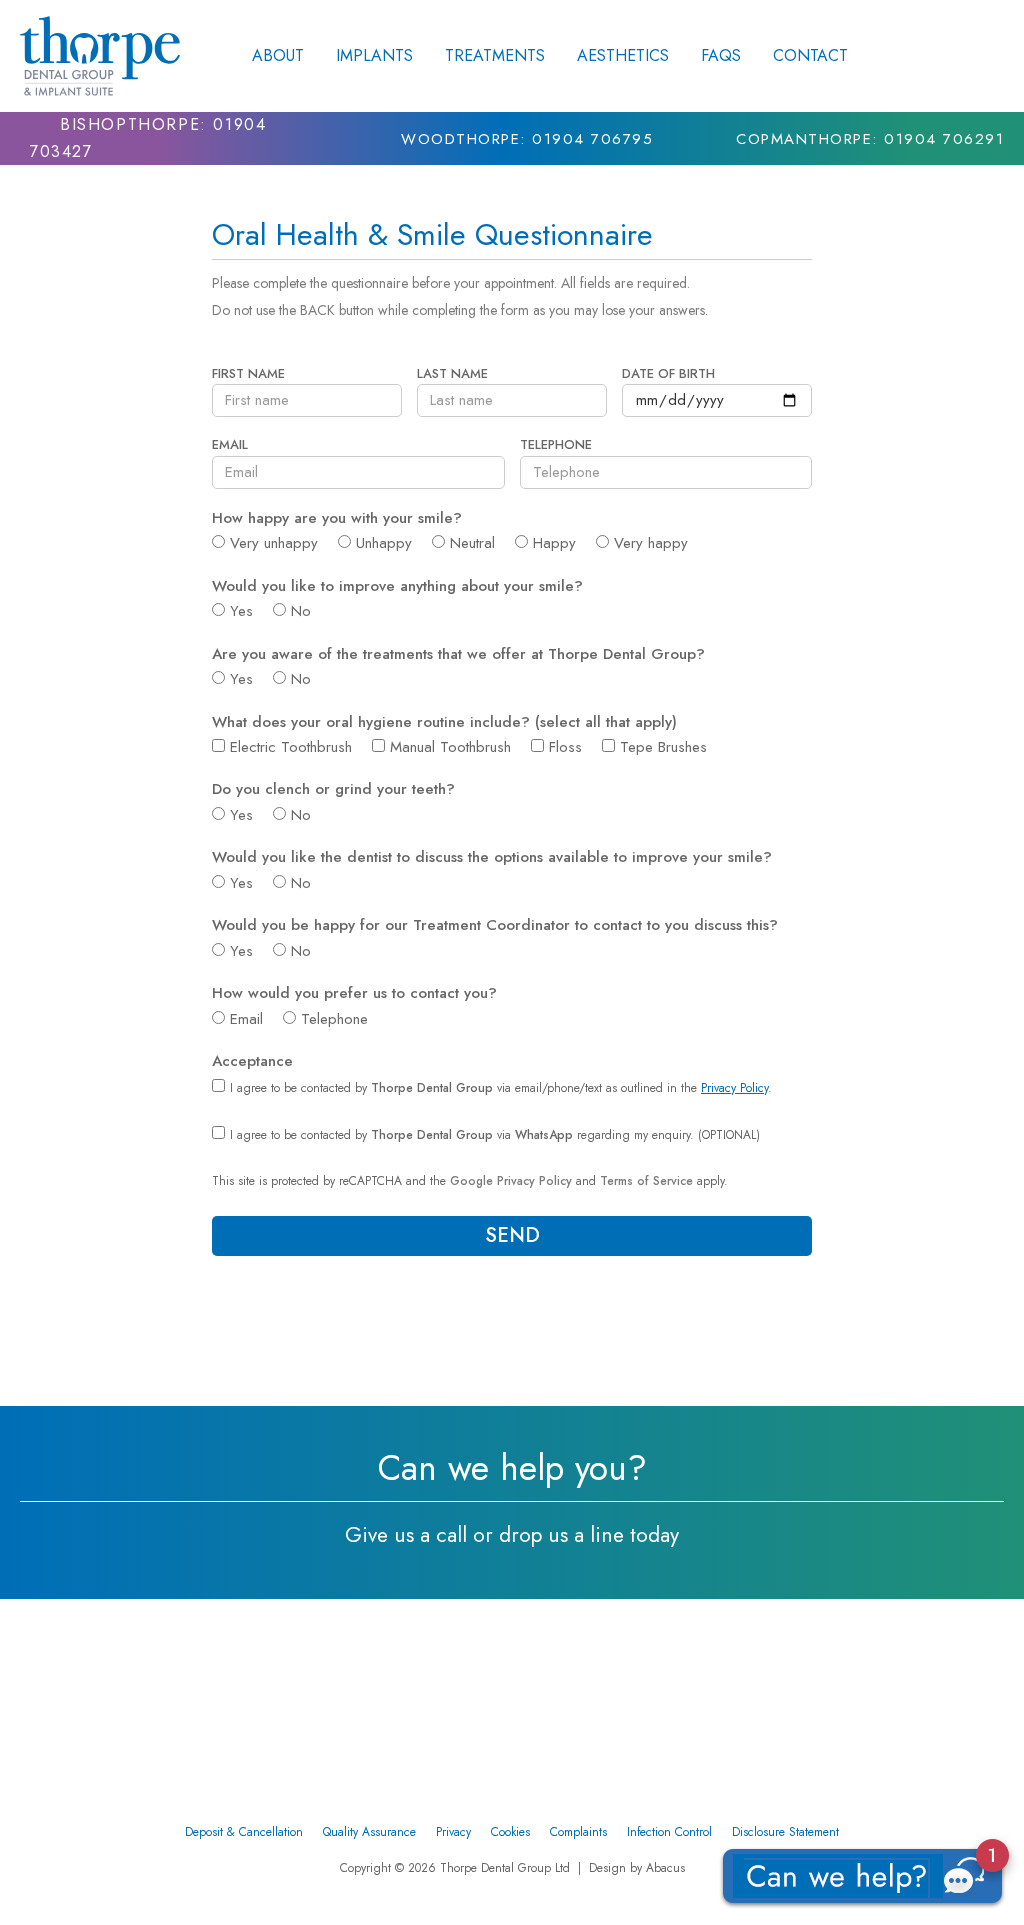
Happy (554, 543)
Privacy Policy (734, 1088)
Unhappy (384, 543)
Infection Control (669, 1832)
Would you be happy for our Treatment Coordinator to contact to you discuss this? (497, 926)
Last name (454, 374)
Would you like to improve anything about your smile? (400, 587)
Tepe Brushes (663, 747)
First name (250, 374)
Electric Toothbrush (291, 747)
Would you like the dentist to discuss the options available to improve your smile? (494, 858)
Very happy (651, 543)
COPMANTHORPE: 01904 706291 (870, 139)
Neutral (472, 543)
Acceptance (255, 1062)
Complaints (578, 1832)
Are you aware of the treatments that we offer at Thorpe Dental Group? (461, 655)
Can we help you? (512, 1468)
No (301, 611)
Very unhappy (274, 543)
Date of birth (670, 374)
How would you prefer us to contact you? (357, 994)
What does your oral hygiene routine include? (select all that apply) (444, 723)
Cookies (510, 1832)
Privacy (453, 1832)
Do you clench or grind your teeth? (336, 790)
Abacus (665, 1868)
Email (232, 445)
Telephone (558, 445)
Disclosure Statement (785, 1832)
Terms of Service (646, 1181)
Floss (565, 747)
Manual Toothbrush (450, 747)
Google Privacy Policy (511, 1181)
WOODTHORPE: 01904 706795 (527, 139)
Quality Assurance (369, 1832)
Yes (241, 611)
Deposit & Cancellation (244, 1832)
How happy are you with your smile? (339, 519)
